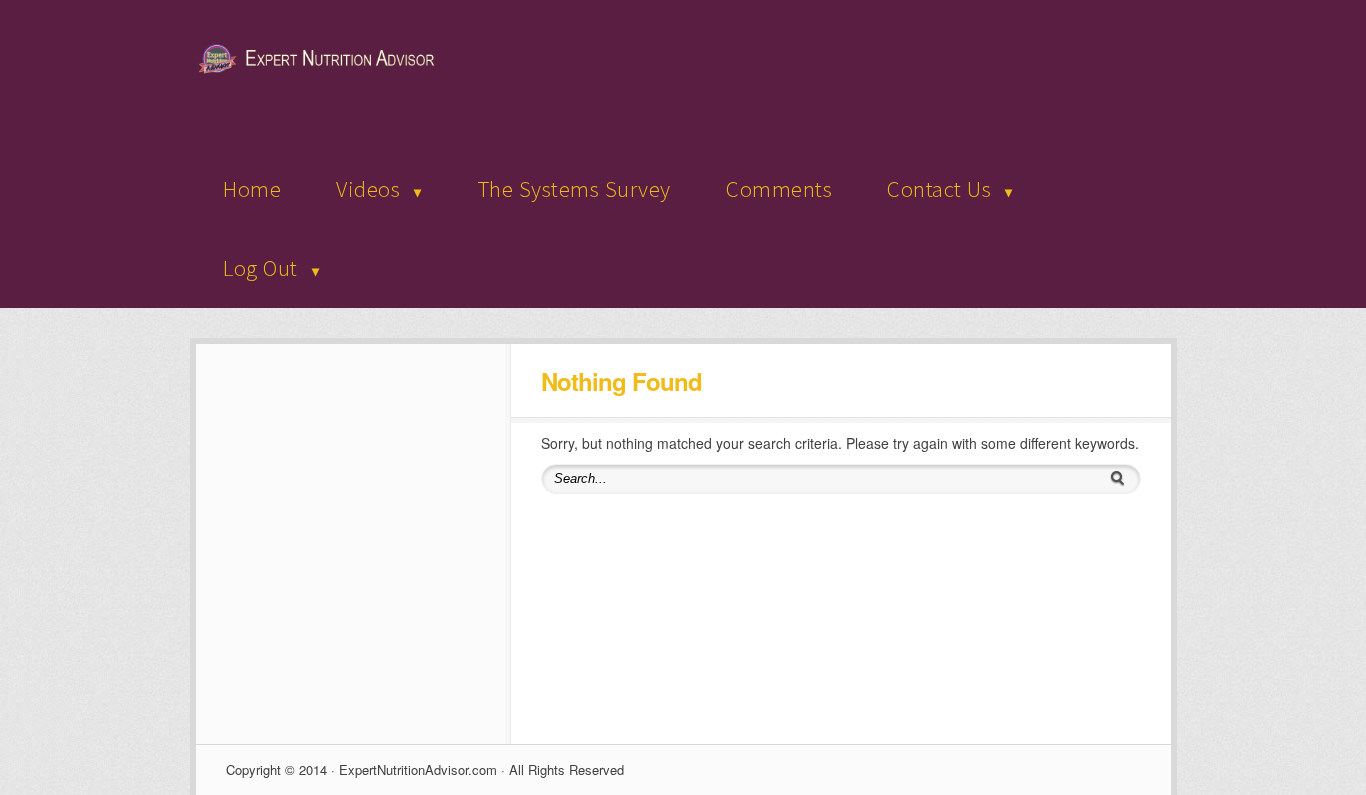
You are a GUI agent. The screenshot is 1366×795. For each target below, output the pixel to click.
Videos (368, 188)
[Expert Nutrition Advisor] (321, 70)
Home (252, 188)
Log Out (260, 267)
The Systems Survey (574, 188)
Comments (779, 188)
